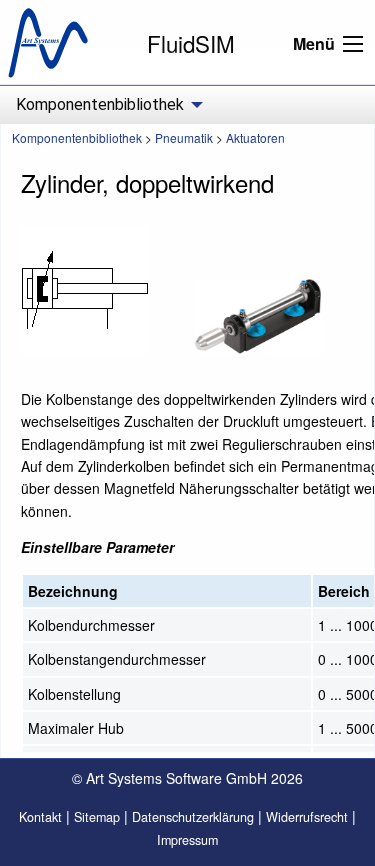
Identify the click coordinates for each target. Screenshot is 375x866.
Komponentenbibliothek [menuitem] (100, 104)
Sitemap (97, 817)
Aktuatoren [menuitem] (255, 137)
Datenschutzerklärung (193, 817)
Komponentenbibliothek (77, 137)
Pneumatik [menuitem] (184, 137)
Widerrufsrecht (307, 817)
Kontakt (40, 817)
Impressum (187, 840)
